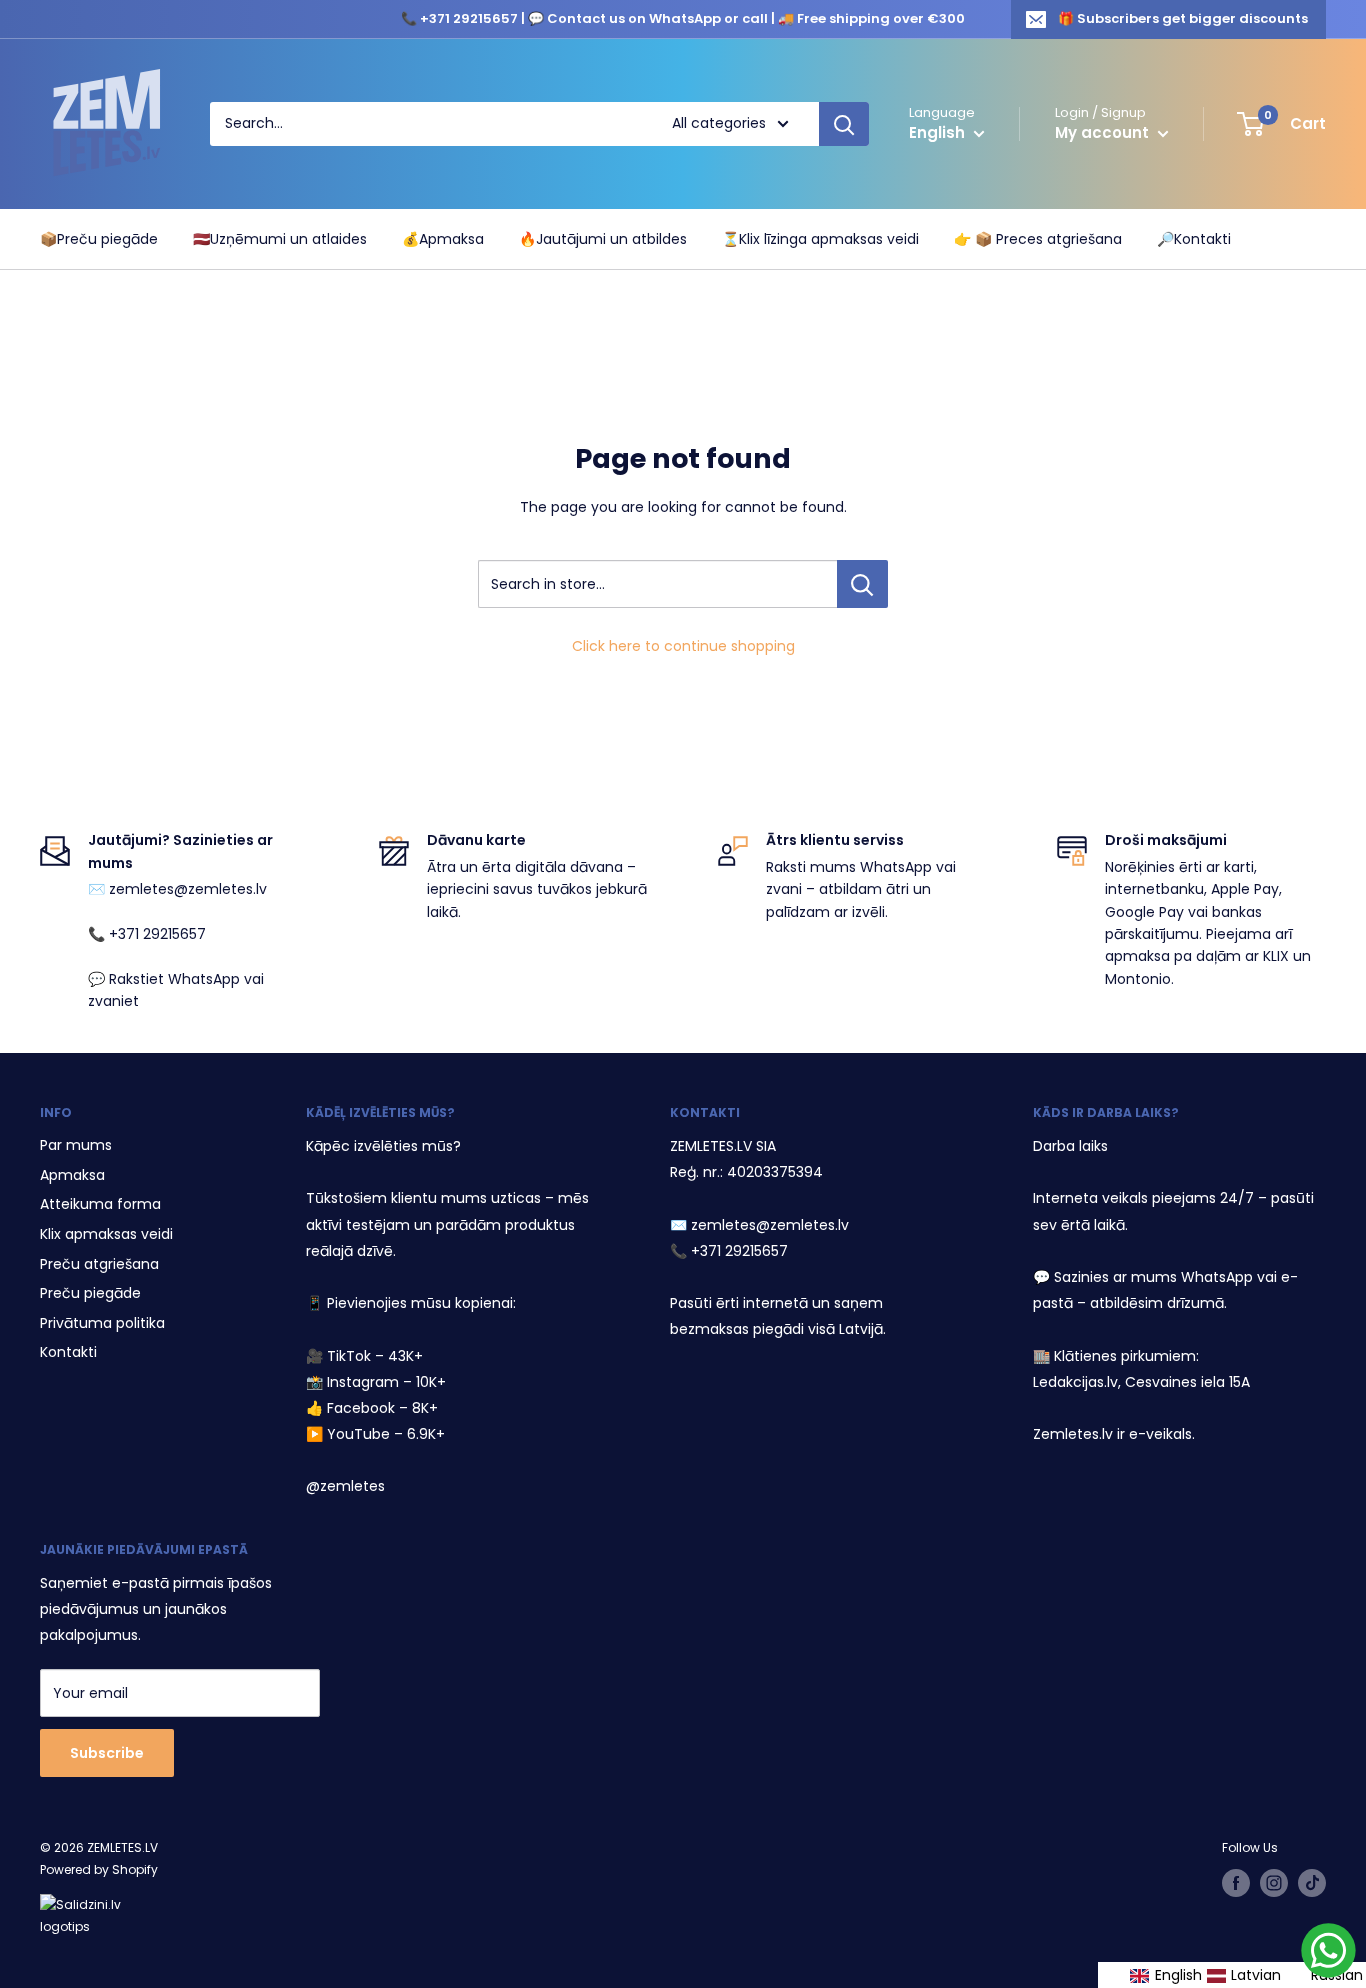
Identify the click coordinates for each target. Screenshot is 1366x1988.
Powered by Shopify (99, 1869)
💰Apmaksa (443, 239)
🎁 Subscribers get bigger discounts (1183, 18)
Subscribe (107, 1753)
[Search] (844, 124)
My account (1104, 132)
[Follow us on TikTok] (1312, 1883)
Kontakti (68, 1352)
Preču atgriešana (99, 1264)
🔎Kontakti (1194, 239)
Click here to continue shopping (683, 646)
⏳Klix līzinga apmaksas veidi (820, 239)
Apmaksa (72, 1175)
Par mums (76, 1145)
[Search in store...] (862, 584)
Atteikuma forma (100, 1204)
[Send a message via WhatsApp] (1328, 1950)
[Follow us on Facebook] (1236, 1883)
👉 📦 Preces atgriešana (1038, 239)
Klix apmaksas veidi (106, 1234)
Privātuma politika (102, 1323)
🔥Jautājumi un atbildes (603, 239)
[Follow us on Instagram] (1274, 1883)
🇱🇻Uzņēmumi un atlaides (280, 239)
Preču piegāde (90, 1293)
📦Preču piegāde (99, 239)
